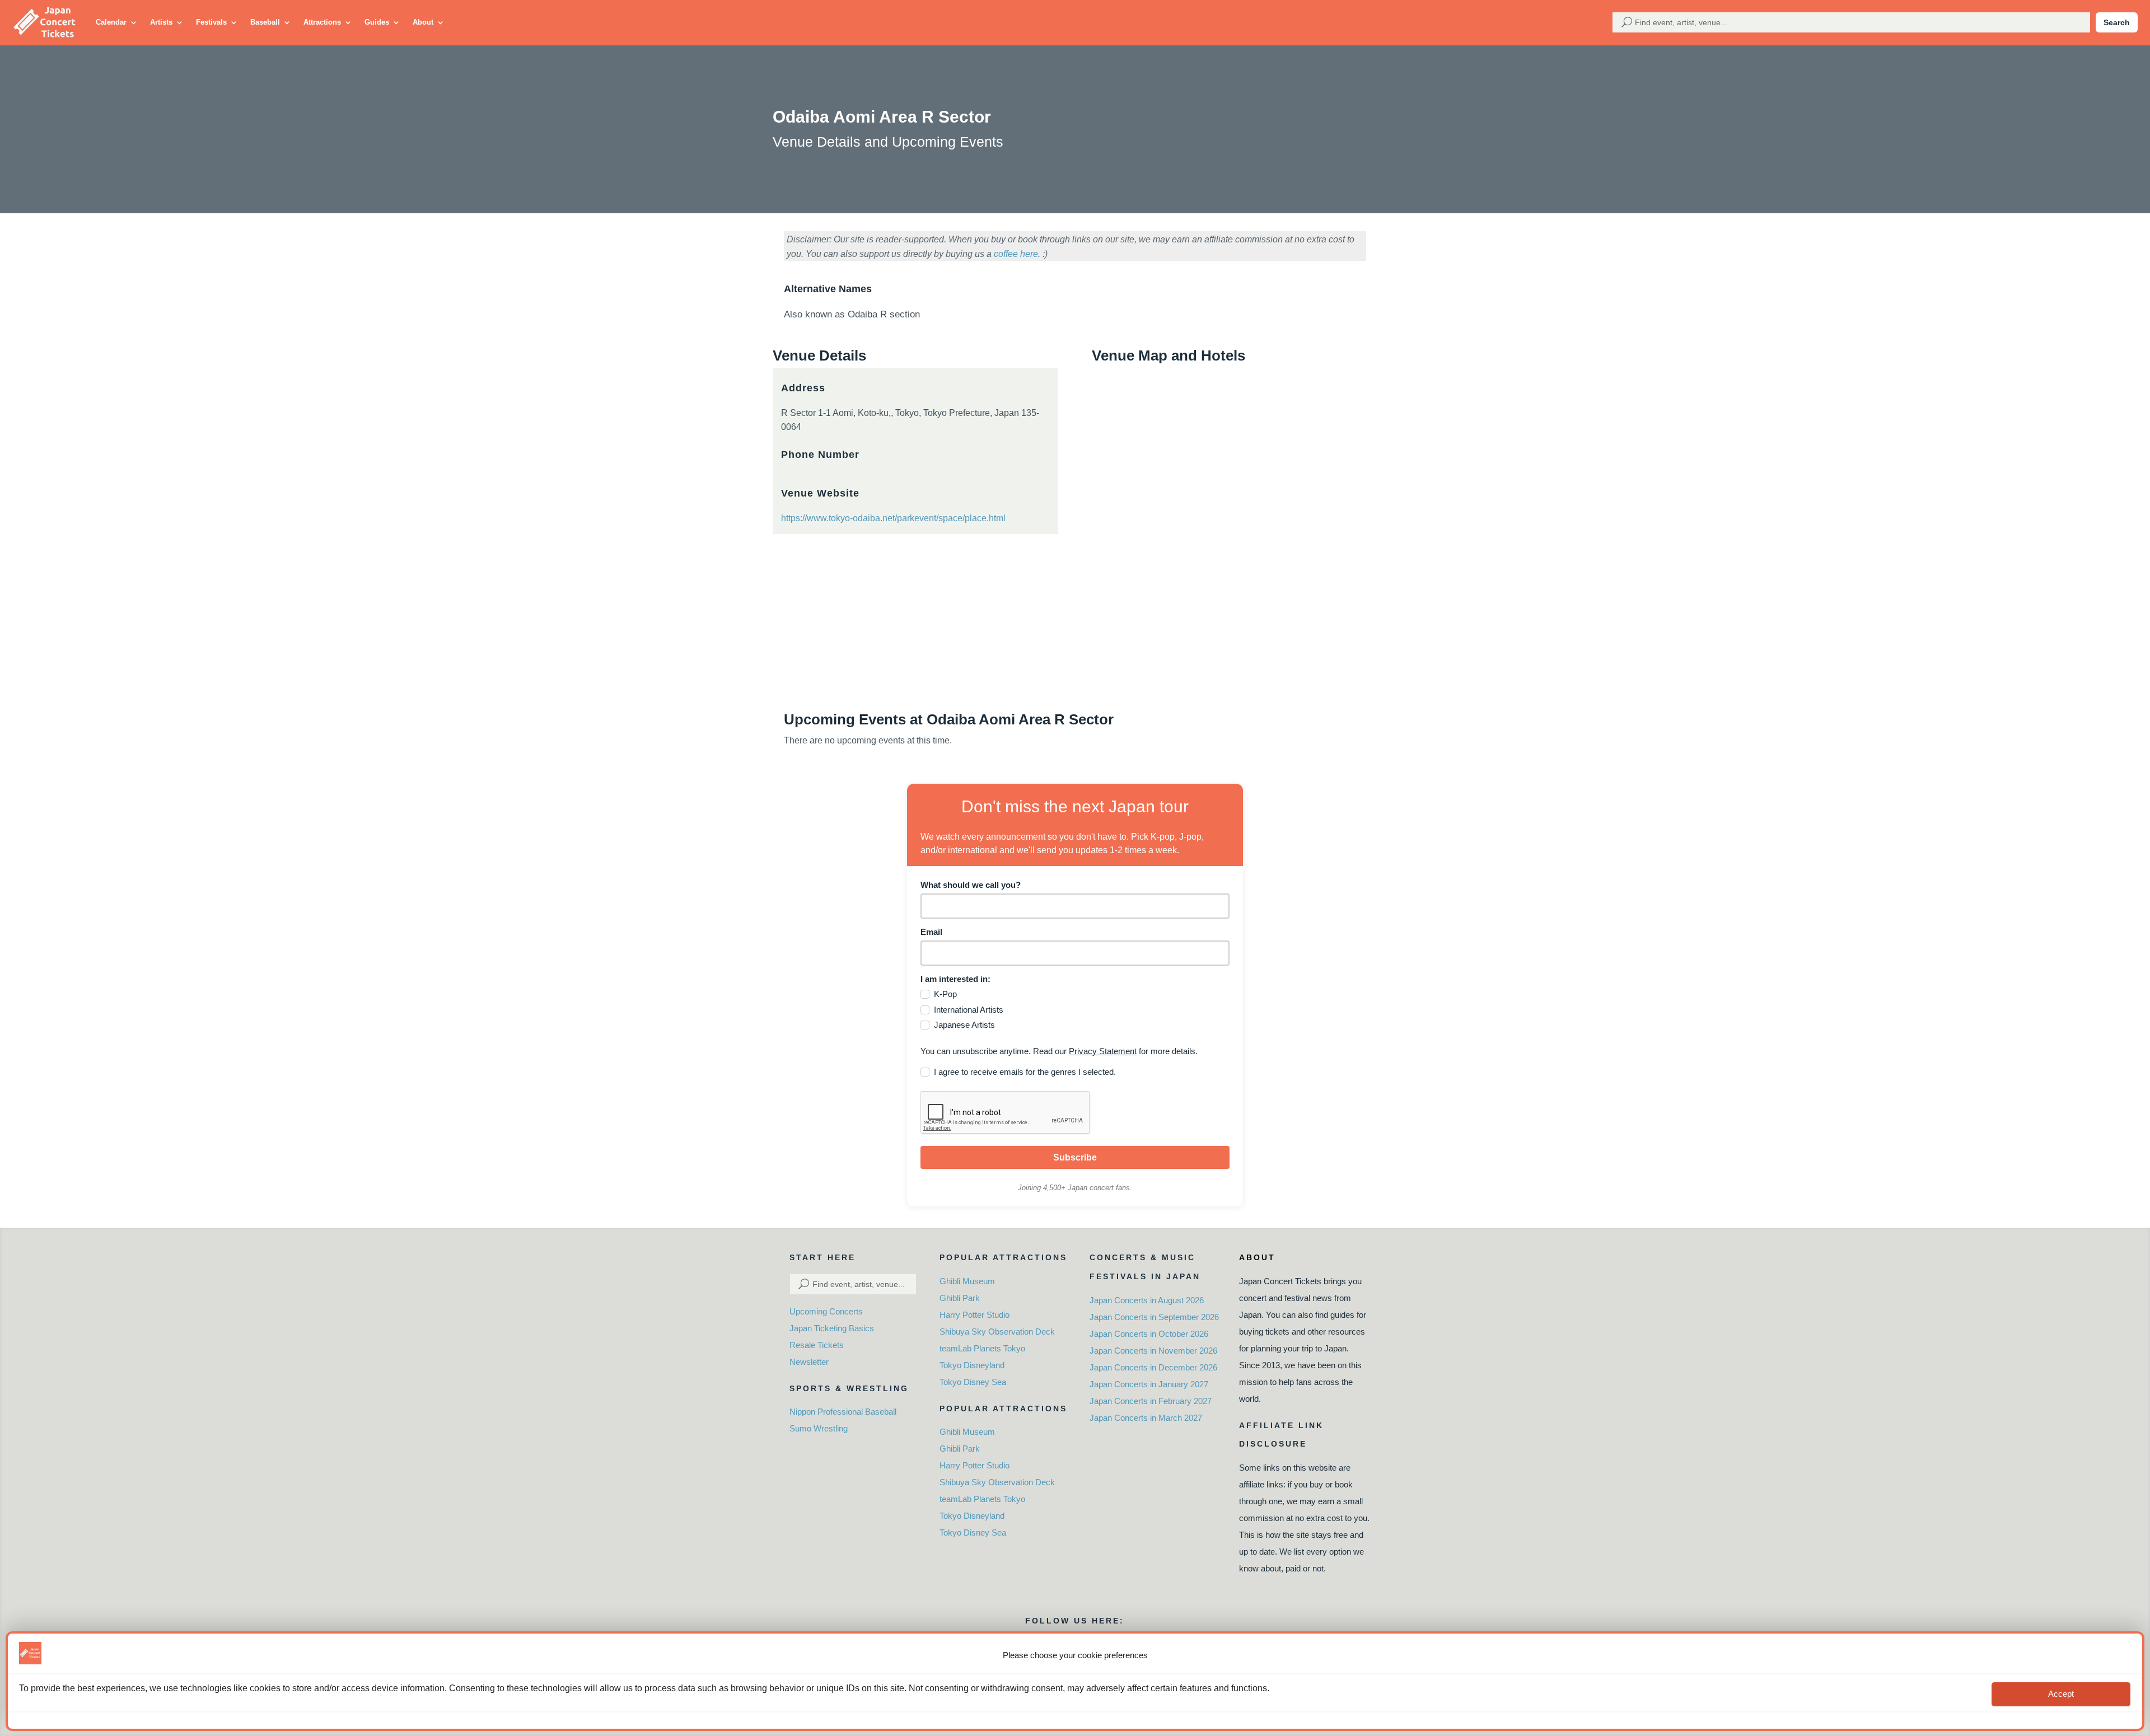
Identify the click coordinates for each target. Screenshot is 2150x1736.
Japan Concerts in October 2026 (1149, 1334)
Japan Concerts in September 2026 (1154, 1317)
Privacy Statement (1103, 1051)
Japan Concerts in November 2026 (1153, 1351)
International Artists (969, 1010)
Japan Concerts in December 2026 (1153, 1367)
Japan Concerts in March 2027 (1146, 1418)
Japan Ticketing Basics (832, 1328)
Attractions (322, 22)
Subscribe (1075, 1157)
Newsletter (809, 1362)
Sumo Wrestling (819, 1428)
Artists (161, 22)
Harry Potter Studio (974, 1315)
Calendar (111, 22)
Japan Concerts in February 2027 (1151, 1401)
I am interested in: (955, 979)
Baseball (265, 22)
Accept (2061, 1694)
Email (931, 932)
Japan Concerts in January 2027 (1149, 1384)
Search (2117, 22)
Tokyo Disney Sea (973, 1382)
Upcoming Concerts (826, 1311)
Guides (377, 22)
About (423, 22)
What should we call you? (971, 885)
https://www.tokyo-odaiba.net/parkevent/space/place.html (893, 518)
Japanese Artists (964, 1025)
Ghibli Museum (967, 1281)
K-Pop (945, 994)
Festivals (211, 22)
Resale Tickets (817, 1345)
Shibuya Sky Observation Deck (997, 1332)
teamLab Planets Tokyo (982, 1348)
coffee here (1016, 254)
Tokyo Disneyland (972, 1365)
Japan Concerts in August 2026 (1147, 1300)
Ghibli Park (960, 1298)
